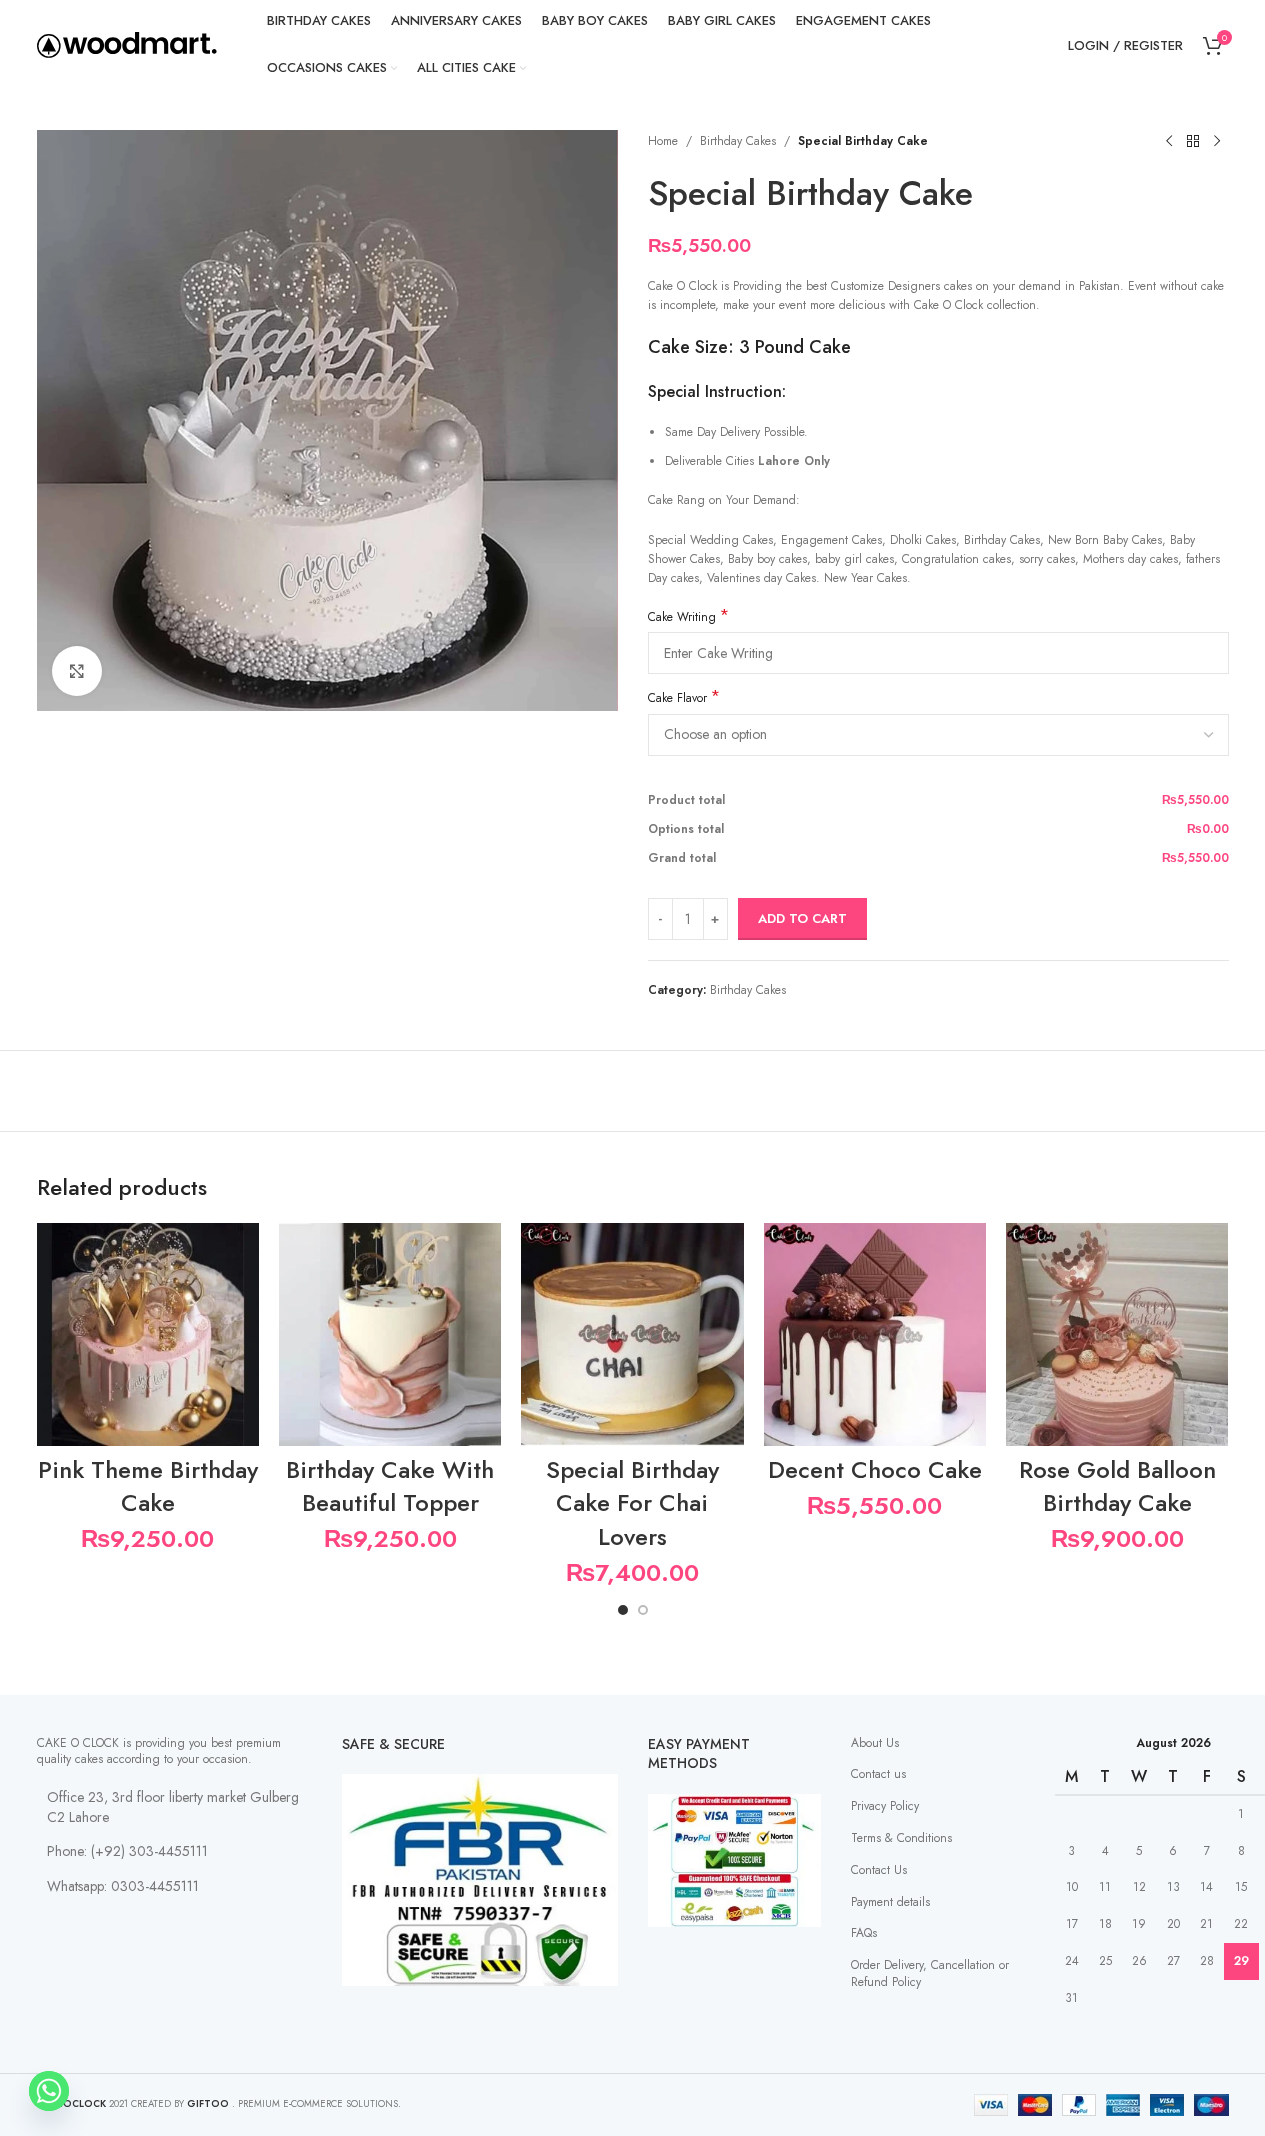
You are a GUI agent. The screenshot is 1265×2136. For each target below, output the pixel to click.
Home (663, 141)
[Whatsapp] (49, 2091)
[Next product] (1217, 142)
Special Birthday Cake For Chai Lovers (632, 1503)
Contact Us (879, 1870)
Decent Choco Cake (875, 1469)
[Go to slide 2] (643, 1610)
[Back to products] (1193, 142)
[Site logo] (127, 44)
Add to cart (802, 918)
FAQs (864, 1933)
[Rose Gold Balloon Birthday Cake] (1117, 1334)
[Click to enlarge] (77, 671)
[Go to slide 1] (623, 1610)
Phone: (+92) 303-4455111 (127, 1851)
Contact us (878, 1774)
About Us (875, 1743)
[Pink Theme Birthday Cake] (148, 1334)
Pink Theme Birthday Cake (148, 1486)
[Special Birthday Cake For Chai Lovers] (632, 1334)
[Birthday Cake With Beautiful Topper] (390, 1334)
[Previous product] (1169, 142)
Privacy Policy (885, 1806)
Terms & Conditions (901, 1838)
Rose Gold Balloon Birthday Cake (1117, 1486)
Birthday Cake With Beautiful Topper (390, 1486)
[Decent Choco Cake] (875, 1334)
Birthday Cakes (738, 141)
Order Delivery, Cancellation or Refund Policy (930, 1973)
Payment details (890, 1902)
